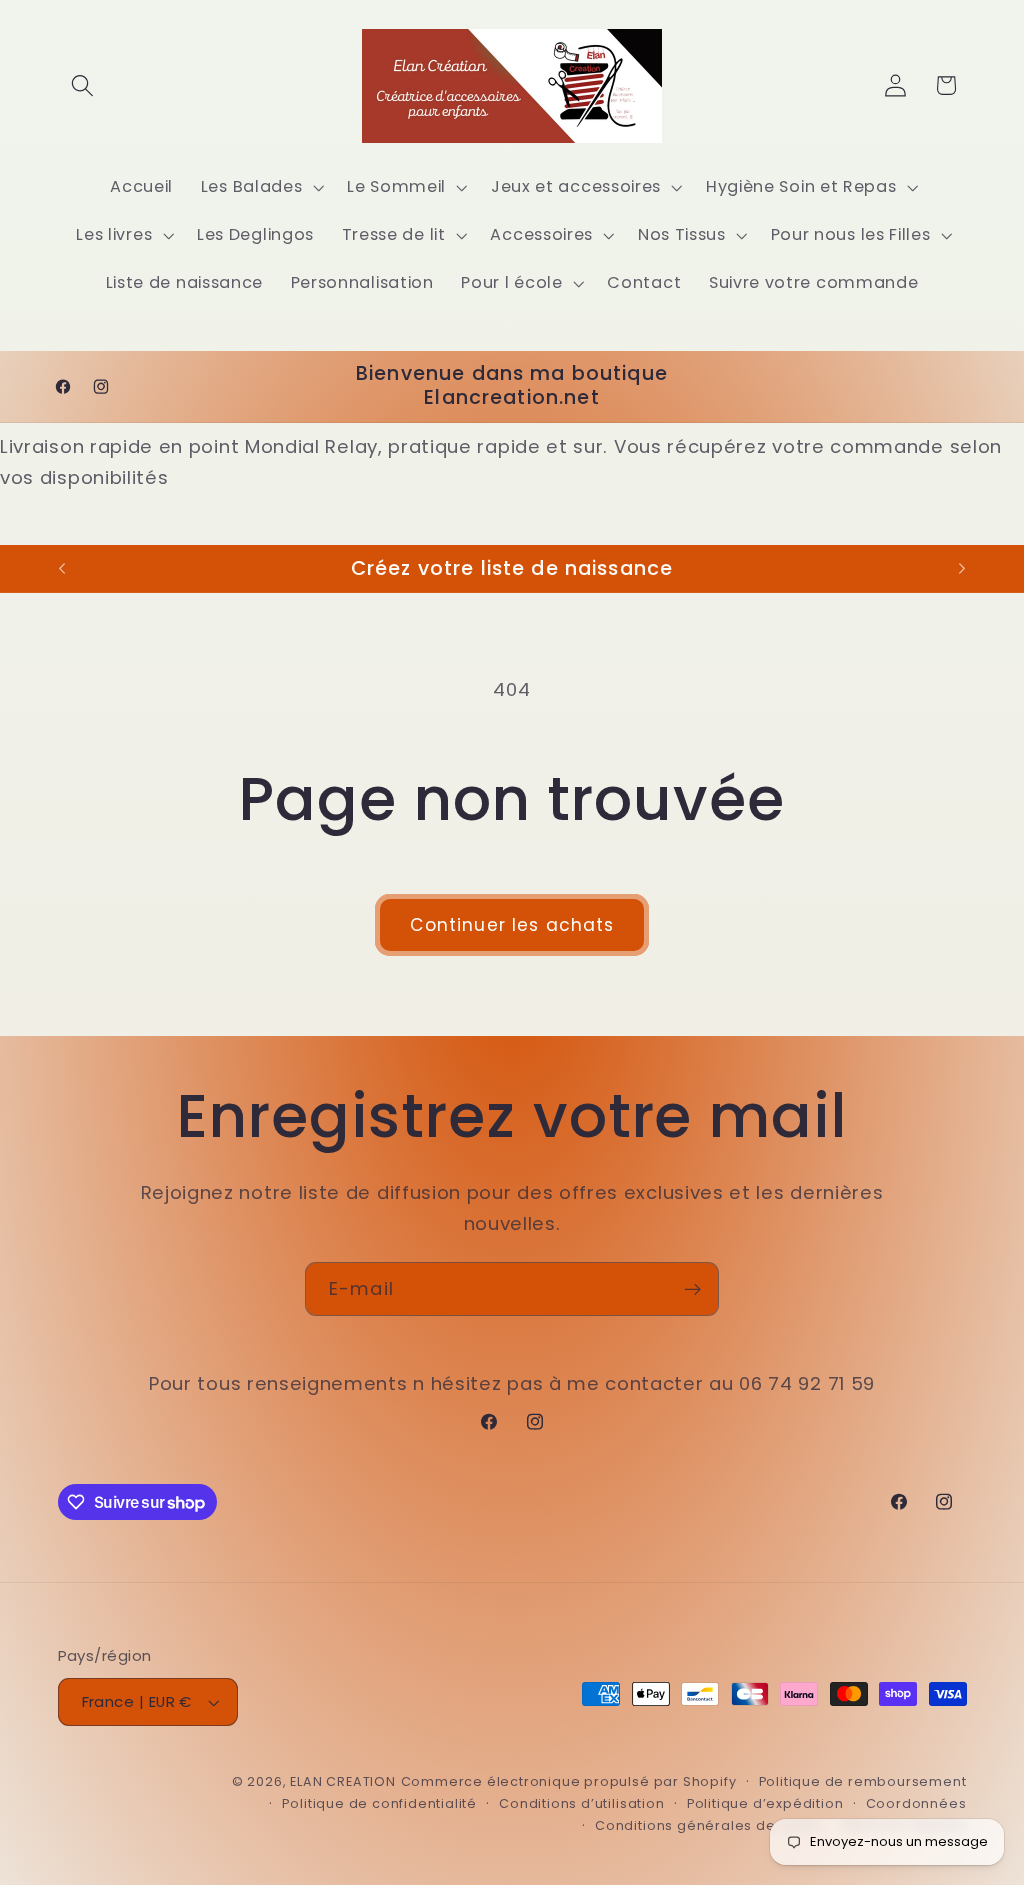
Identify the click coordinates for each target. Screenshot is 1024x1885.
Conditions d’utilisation (581, 1803)
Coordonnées (916, 1803)
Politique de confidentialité (379, 1803)
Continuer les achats (512, 925)
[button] (83, 85)
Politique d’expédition (765, 1803)
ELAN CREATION (342, 1781)
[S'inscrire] (692, 1289)
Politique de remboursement (863, 1781)
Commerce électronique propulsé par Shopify (569, 1781)
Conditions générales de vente (707, 1825)
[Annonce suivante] (962, 569)
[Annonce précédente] (62, 569)
